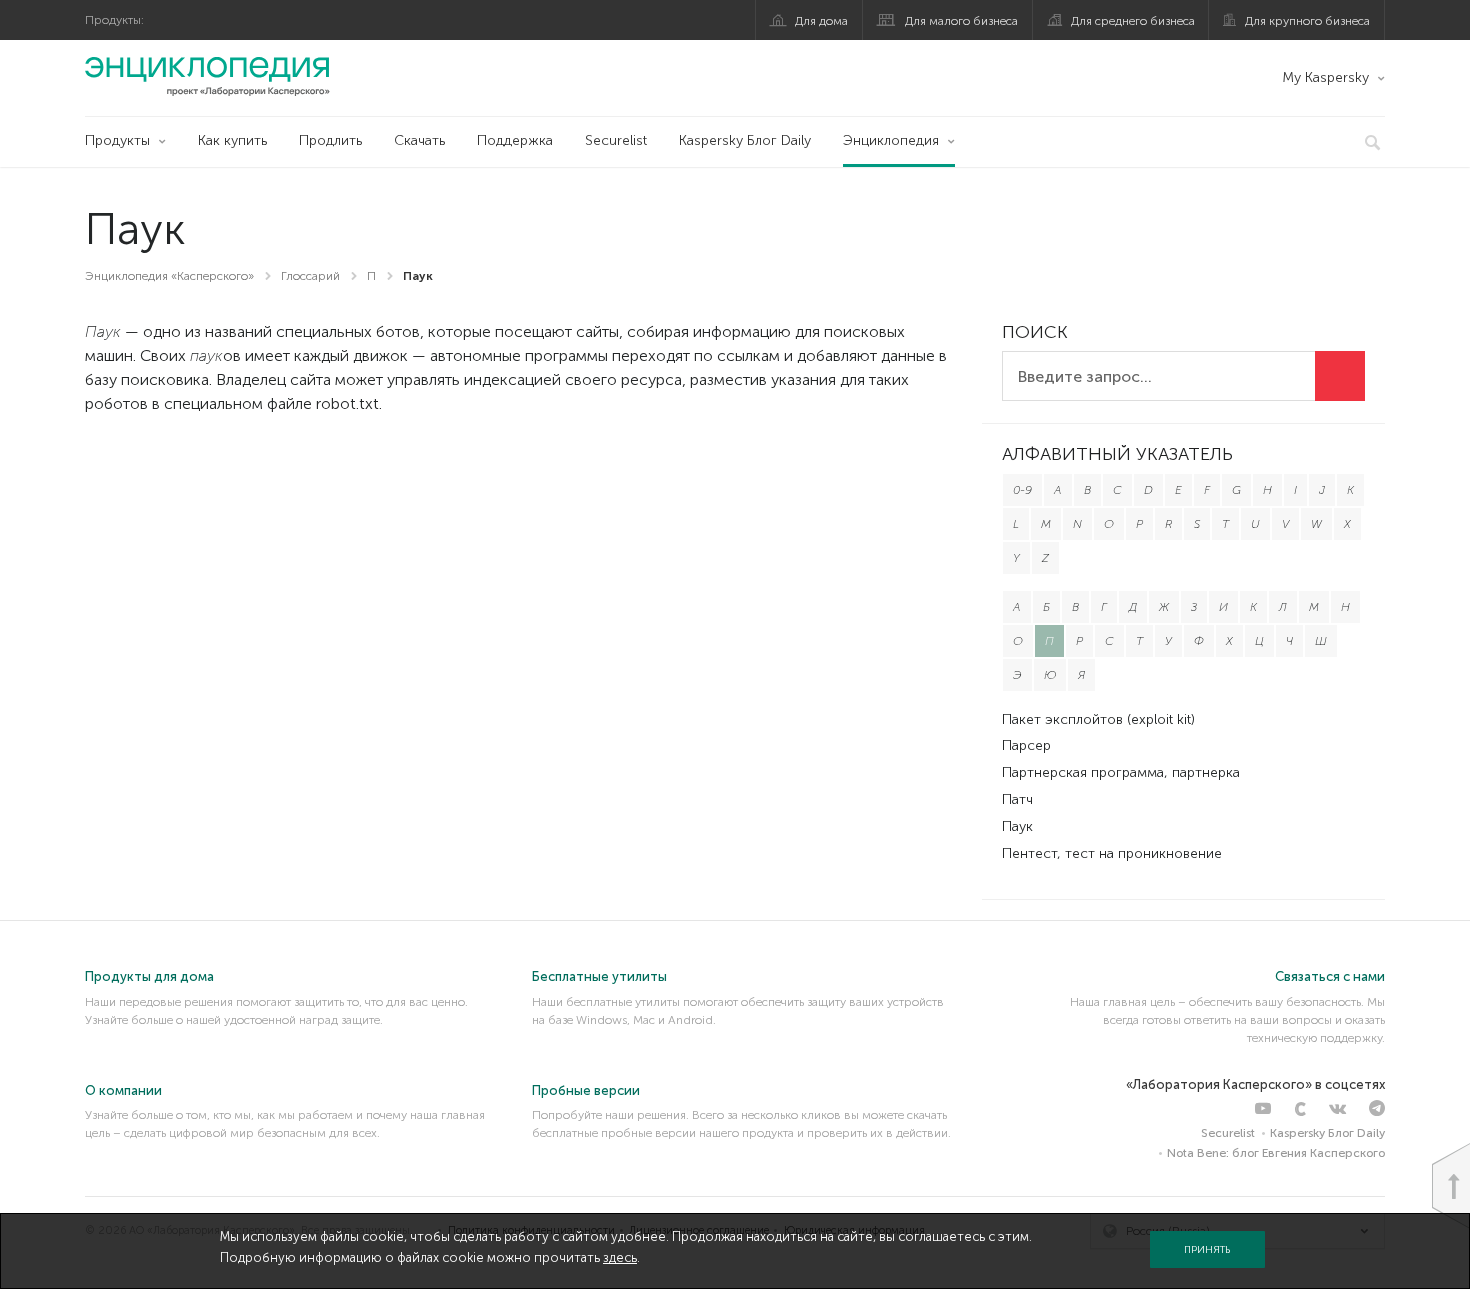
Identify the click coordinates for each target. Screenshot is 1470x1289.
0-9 (1022, 490)
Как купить (232, 140)
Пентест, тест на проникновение (1112, 853)
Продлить (330, 140)
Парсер (1026, 745)
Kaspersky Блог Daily (745, 140)
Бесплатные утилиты (599, 976)
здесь (620, 1257)
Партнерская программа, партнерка (1121, 772)
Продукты (117, 140)
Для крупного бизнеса (1307, 21)
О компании (123, 1090)
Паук (1017, 826)
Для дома (821, 21)
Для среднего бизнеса (1133, 21)
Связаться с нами (1330, 976)
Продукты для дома (149, 976)
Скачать (419, 140)
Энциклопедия (891, 140)
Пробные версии (586, 1090)
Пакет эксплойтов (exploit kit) (1098, 719)
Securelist (616, 140)
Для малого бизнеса (961, 21)
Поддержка (515, 140)
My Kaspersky (1325, 77)
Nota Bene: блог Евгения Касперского (1276, 1153)
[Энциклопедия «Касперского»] (207, 76)
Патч (1017, 799)
